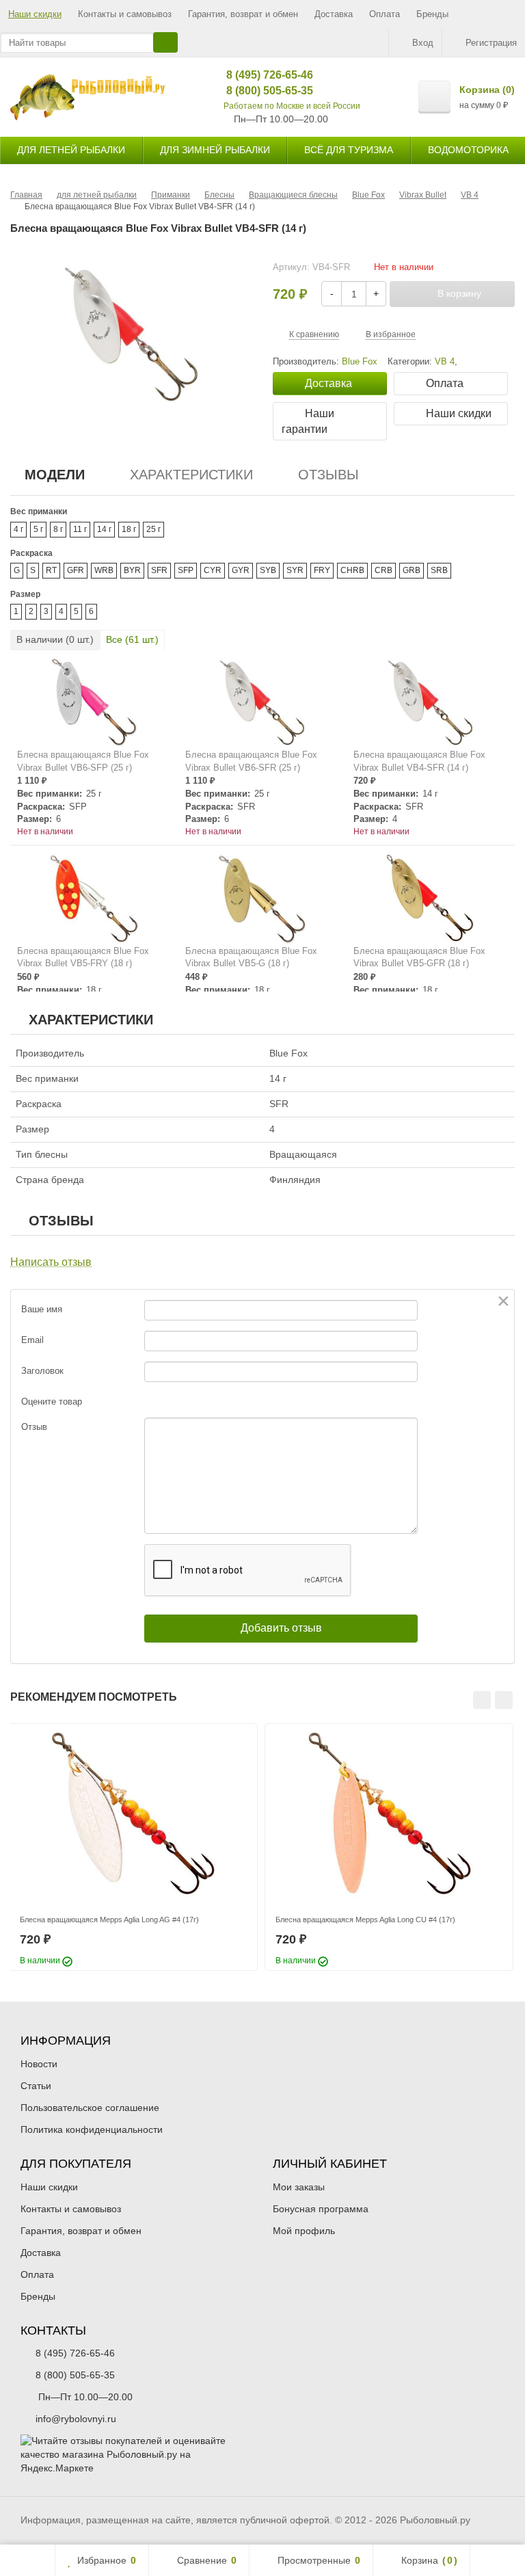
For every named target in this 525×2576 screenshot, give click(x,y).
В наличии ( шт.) (55, 639)
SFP (186, 570)
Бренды (432, 14)
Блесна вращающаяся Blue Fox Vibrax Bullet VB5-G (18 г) (251, 957)
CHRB (352, 570)
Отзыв (34, 1427)
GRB (412, 570)
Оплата (385, 14)
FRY (322, 570)
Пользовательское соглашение (90, 2108)
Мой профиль (304, 2231)
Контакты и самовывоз (125, 14)
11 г (80, 529)
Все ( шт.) (132, 639)
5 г (38, 529)
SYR (295, 570)
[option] (133, 1847)
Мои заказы (299, 2187)
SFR (159, 570)
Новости (39, 2064)
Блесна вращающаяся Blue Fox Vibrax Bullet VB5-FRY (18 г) (83, 957)
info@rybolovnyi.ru (76, 2419)
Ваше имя (42, 1309)
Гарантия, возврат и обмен (243, 14)
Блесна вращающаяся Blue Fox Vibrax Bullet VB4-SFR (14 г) (419, 761)
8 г (58, 529)
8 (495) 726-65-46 (259, 75)
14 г (104, 529)
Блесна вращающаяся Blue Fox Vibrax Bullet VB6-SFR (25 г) (251, 761)
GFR (76, 570)
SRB (439, 570)
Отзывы (328, 475)
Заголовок (42, 1371)
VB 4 (445, 362)
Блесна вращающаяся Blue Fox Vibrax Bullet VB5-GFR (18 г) (419, 957)
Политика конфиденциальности (92, 2129)
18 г (129, 529)
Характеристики (191, 475)
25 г (153, 529)
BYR (132, 570)
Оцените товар (52, 1402)
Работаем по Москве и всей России (292, 106)
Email (32, 1340)
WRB (104, 570)
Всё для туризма (349, 150)
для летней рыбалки (71, 150)
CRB (383, 570)
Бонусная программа (321, 2209)
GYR (241, 570)
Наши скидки (35, 14)
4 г (18, 529)
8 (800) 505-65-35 (259, 91)
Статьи (36, 2086)
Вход (423, 43)
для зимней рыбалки (215, 150)
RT (51, 570)
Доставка (334, 14)
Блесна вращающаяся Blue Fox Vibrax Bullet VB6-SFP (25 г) (83, 761)
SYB (268, 570)
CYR (213, 570)
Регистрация (491, 43)
